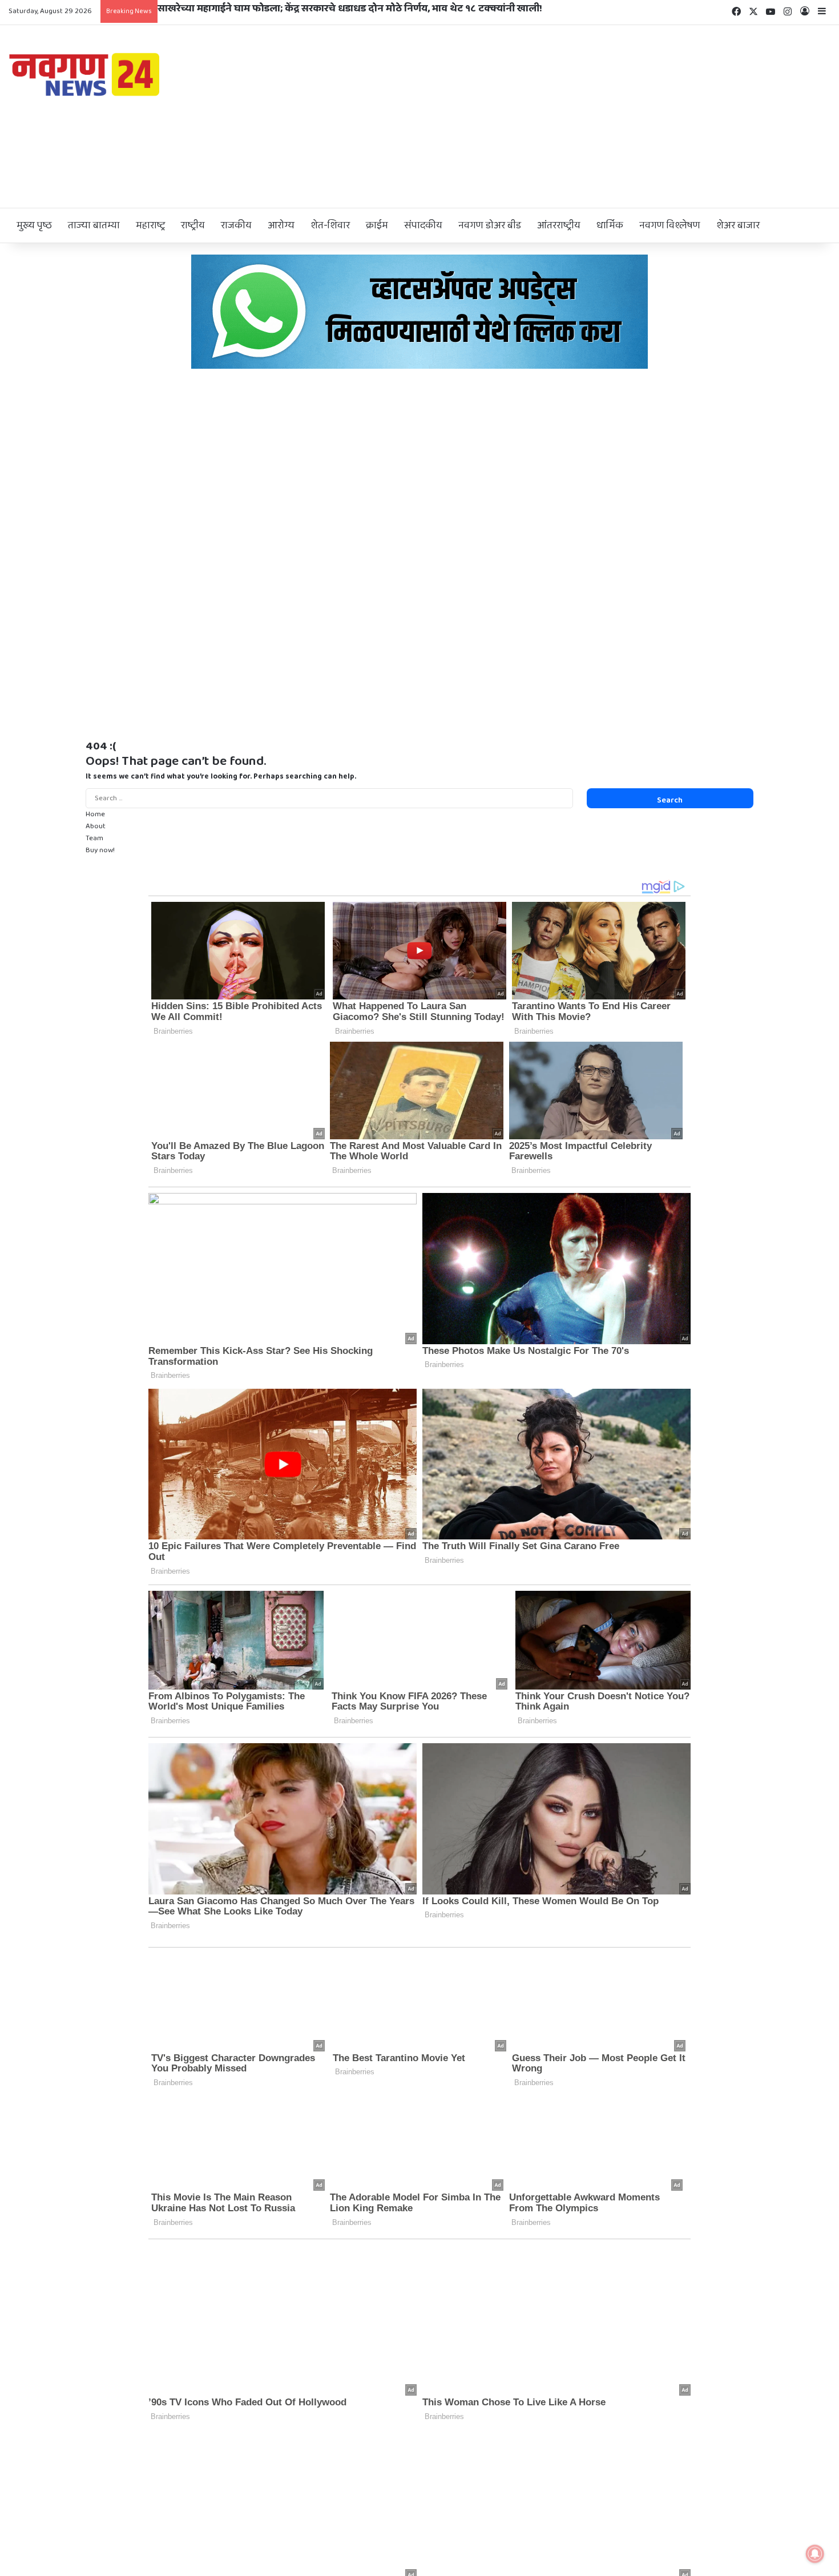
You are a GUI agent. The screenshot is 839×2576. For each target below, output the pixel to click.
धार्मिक (610, 225)
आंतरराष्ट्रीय (559, 225)
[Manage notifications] (815, 2554)
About (96, 826)
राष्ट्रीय (193, 225)
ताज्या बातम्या (94, 225)
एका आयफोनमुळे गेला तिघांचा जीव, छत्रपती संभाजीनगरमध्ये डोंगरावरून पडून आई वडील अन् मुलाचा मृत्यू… (365, 9)
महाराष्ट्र (150, 225)
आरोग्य (281, 225)
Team (94, 838)
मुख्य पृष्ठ (34, 225)
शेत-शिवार (330, 225)
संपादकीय (423, 225)
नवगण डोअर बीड (490, 225)
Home (95, 814)
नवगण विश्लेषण (670, 225)
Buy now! (100, 850)
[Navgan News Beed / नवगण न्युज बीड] (86, 74)
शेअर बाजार (738, 225)
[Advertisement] (559, 116)
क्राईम (377, 225)
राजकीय (236, 225)
